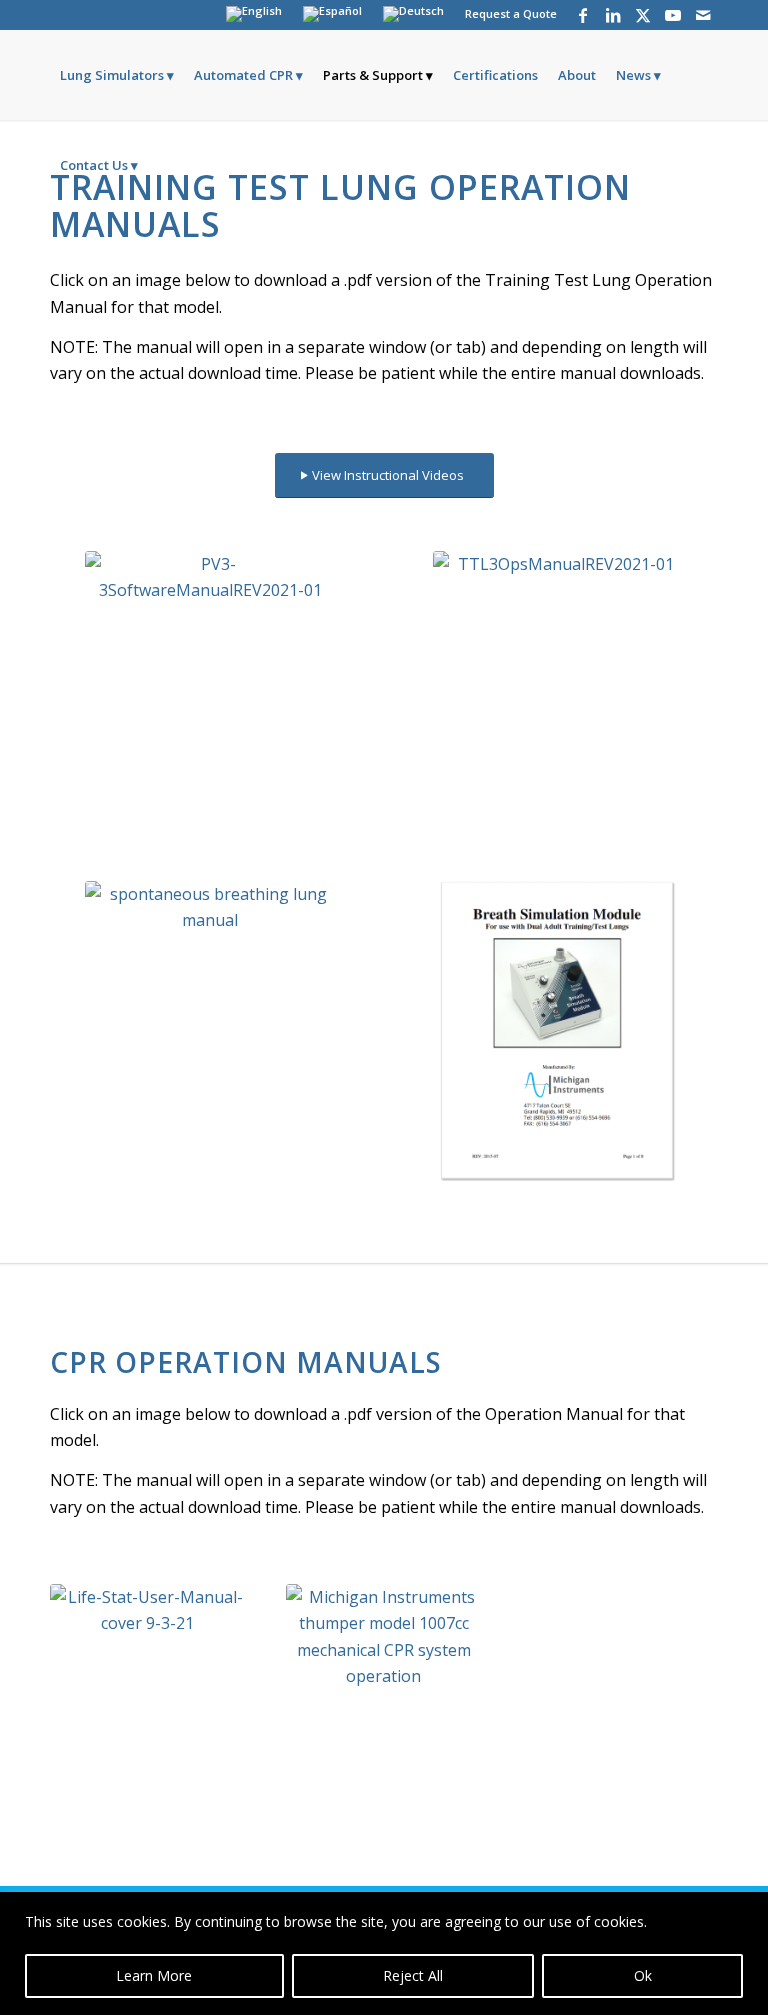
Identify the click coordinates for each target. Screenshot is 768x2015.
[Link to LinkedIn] (612, 15)
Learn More (154, 1975)
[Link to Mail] (703, 15)
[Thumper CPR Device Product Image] (384, 1709)
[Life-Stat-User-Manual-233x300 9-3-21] (148, 1710)
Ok (643, 1975)
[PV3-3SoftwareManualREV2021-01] (210, 701)
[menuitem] (254, 14)
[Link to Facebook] (582, 15)
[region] (384, 1953)
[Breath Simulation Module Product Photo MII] (558, 1031)
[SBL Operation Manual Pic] (210, 1031)
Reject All (413, 1975)
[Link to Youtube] (672, 15)
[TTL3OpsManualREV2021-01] (558, 701)
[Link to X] (642, 15)
